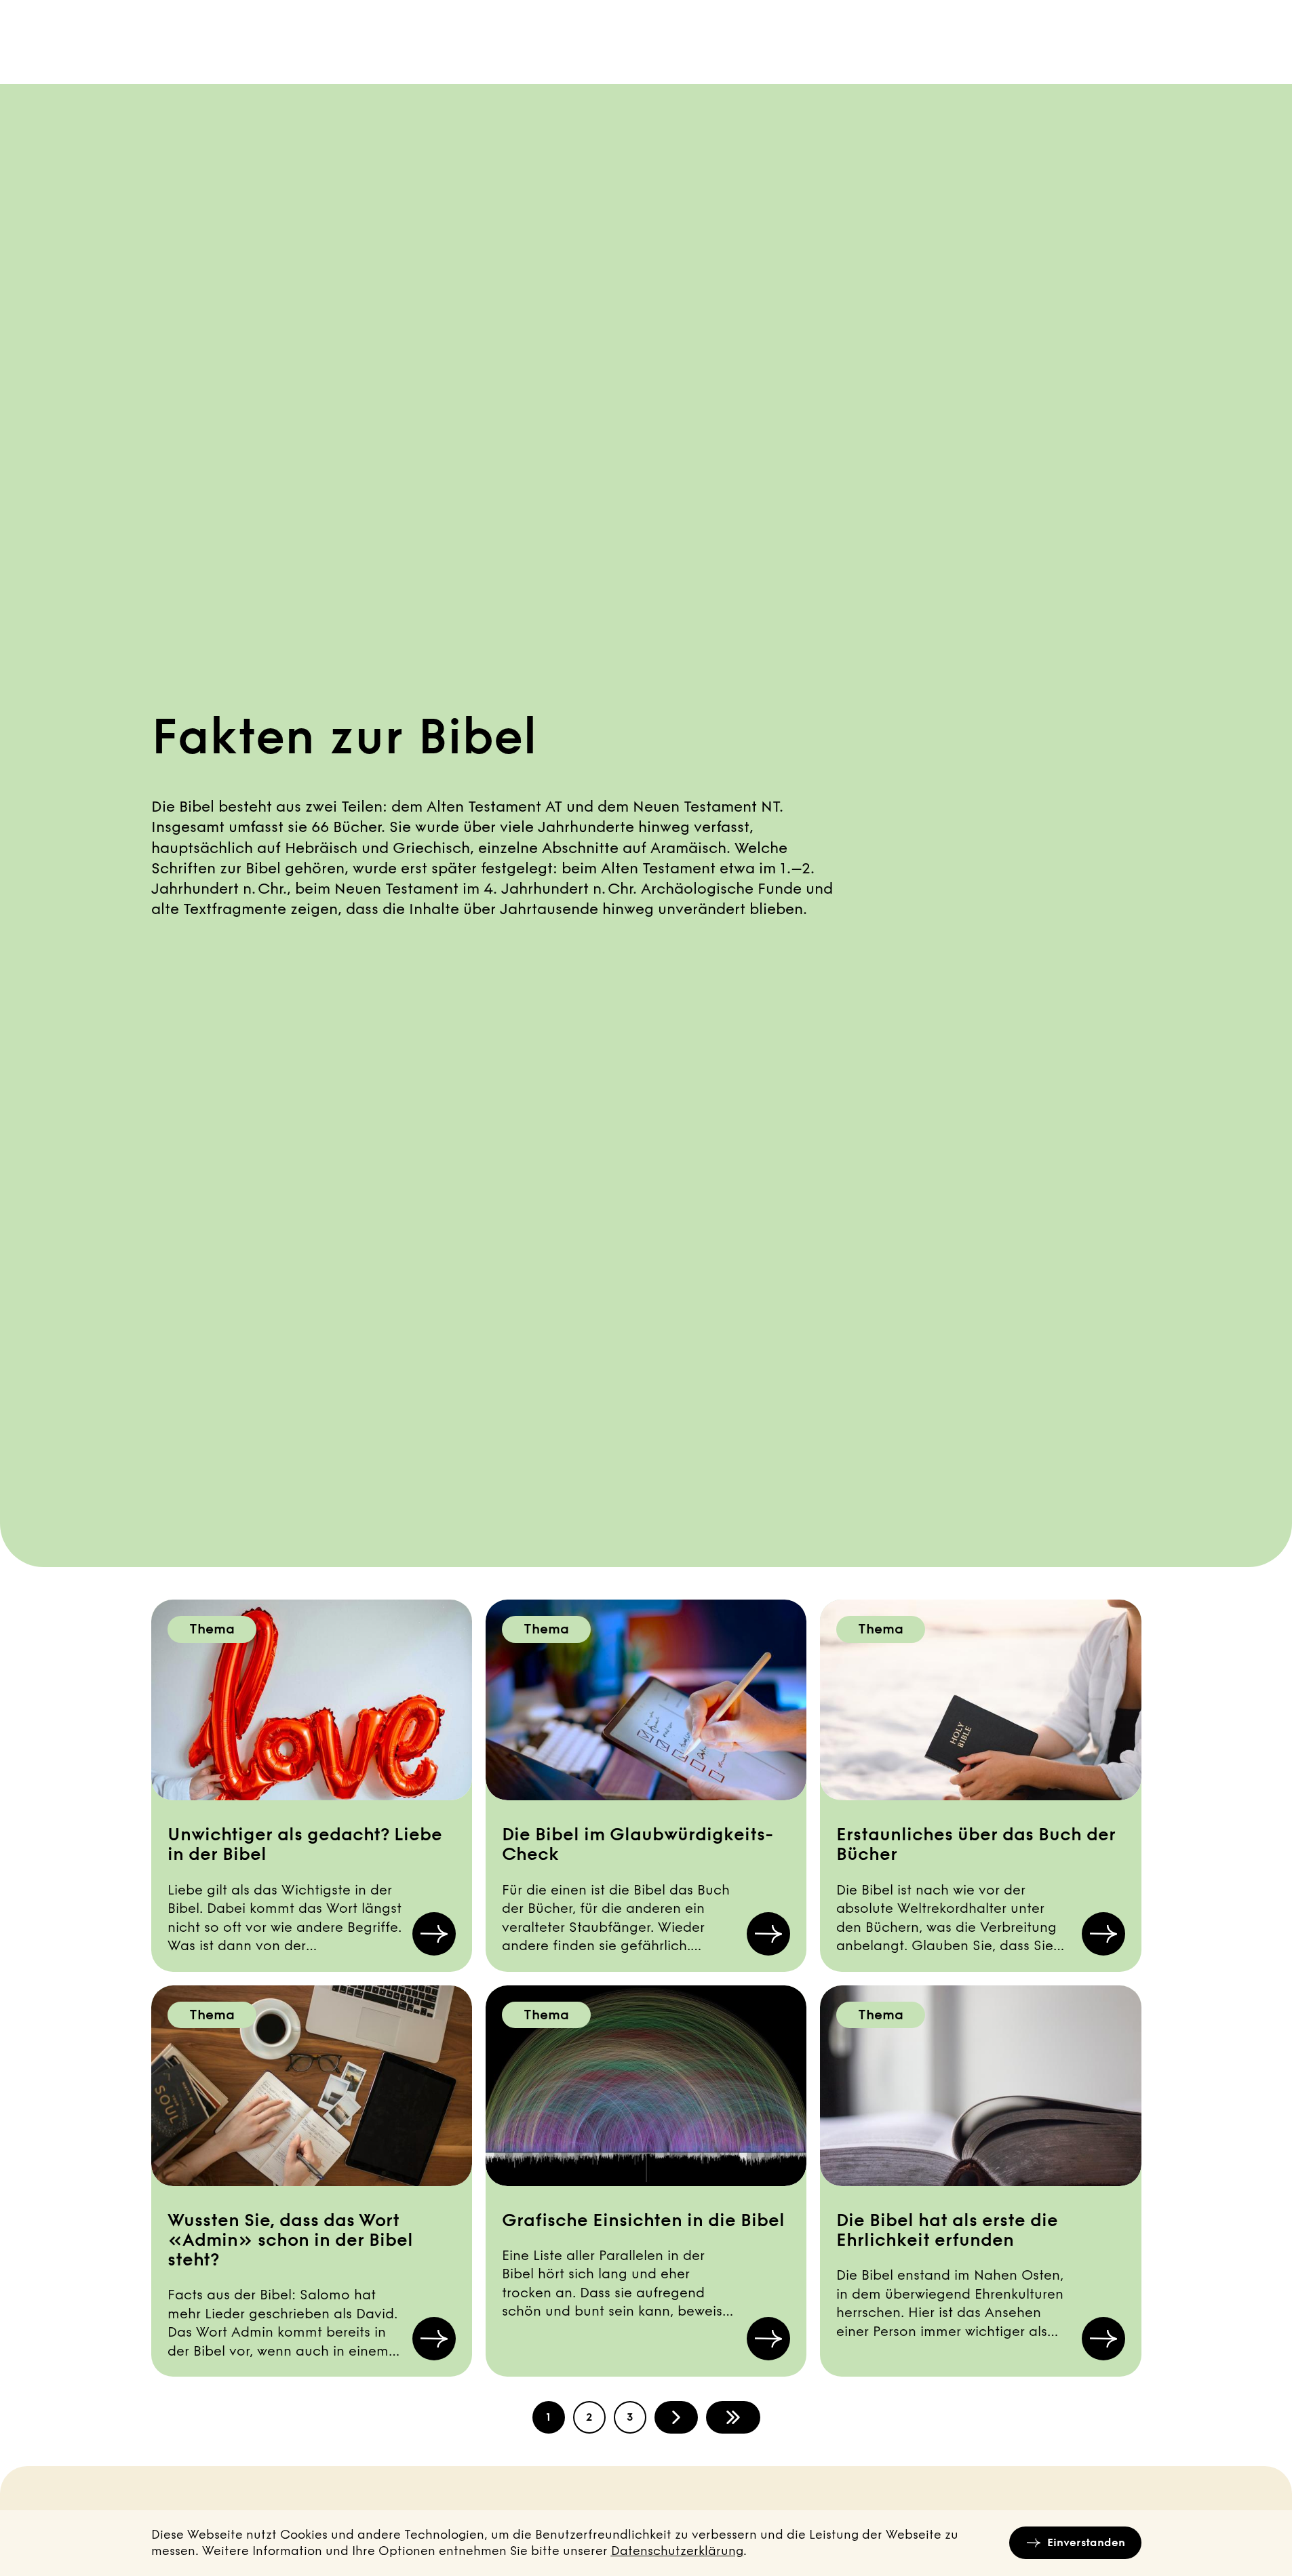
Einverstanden (1086, 2542)
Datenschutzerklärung (677, 2551)
